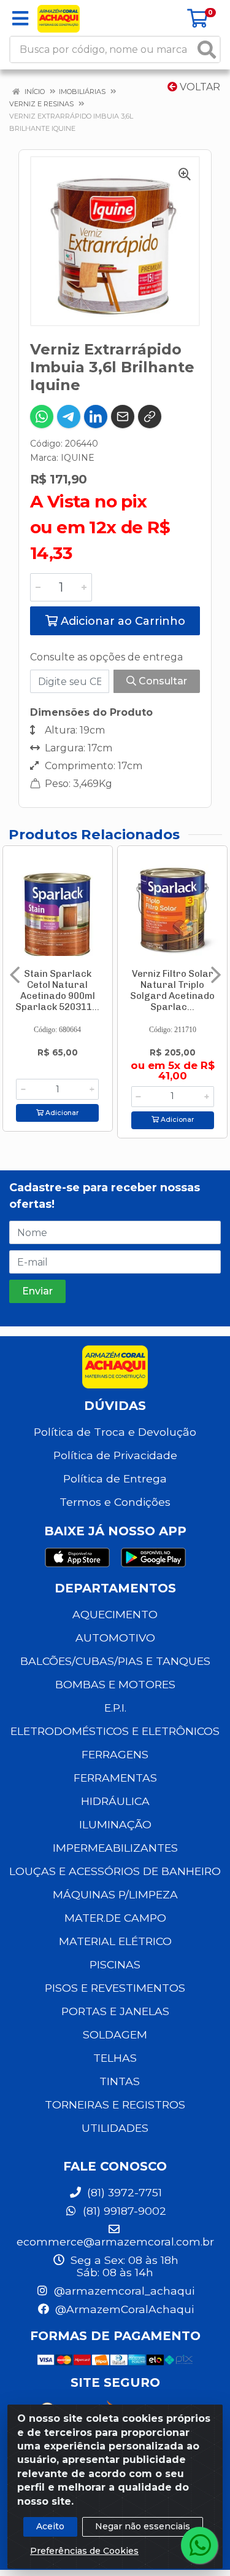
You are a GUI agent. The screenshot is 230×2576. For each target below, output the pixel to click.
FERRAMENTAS (115, 1778)
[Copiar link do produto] (150, 417)
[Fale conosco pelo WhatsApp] (199, 2545)
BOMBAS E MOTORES (115, 1684)
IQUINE (78, 458)
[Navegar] (15, 975)
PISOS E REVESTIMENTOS (115, 1988)
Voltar (199, 87)
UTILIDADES (115, 2128)
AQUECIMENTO (115, 1614)
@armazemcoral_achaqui (123, 2291)
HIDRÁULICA (115, 1801)
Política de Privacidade (115, 1455)
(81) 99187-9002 (123, 2211)
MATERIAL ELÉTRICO (115, 1941)
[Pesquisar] (207, 49)
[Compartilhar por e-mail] (123, 417)
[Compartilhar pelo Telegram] (69, 417)
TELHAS (115, 2058)
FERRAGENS (115, 1754)
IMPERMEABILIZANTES (115, 1848)
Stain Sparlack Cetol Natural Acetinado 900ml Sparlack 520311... (57, 990)
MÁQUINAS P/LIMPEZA (115, 1894)
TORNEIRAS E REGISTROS (115, 2104)
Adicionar (61, 1113)
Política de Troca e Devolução (115, 1432)
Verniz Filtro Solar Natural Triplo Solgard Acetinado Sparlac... (172, 990)
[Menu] (20, 18)
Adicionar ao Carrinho (121, 621)
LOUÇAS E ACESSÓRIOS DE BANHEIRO (115, 1871)
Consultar (162, 681)
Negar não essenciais (143, 2526)
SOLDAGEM (115, 2034)
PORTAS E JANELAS (115, 2011)
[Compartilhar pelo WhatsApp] (42, 417)
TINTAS (120, 2081)
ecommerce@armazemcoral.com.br (115, 2241)
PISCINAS (115, 1964)
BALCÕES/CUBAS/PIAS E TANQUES (115, 1661)
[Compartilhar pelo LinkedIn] (96, 417)
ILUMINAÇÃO (115, 1824)
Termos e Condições (115, 1502)
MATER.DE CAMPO (115, 1918)
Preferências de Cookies (84, 2551)
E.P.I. (115, 1708)
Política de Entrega (115, 1478)
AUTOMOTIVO (115, 1638)
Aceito (50, 2526)
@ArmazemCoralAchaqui (123, 2309)
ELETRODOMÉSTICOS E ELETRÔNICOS (115, 1731)
